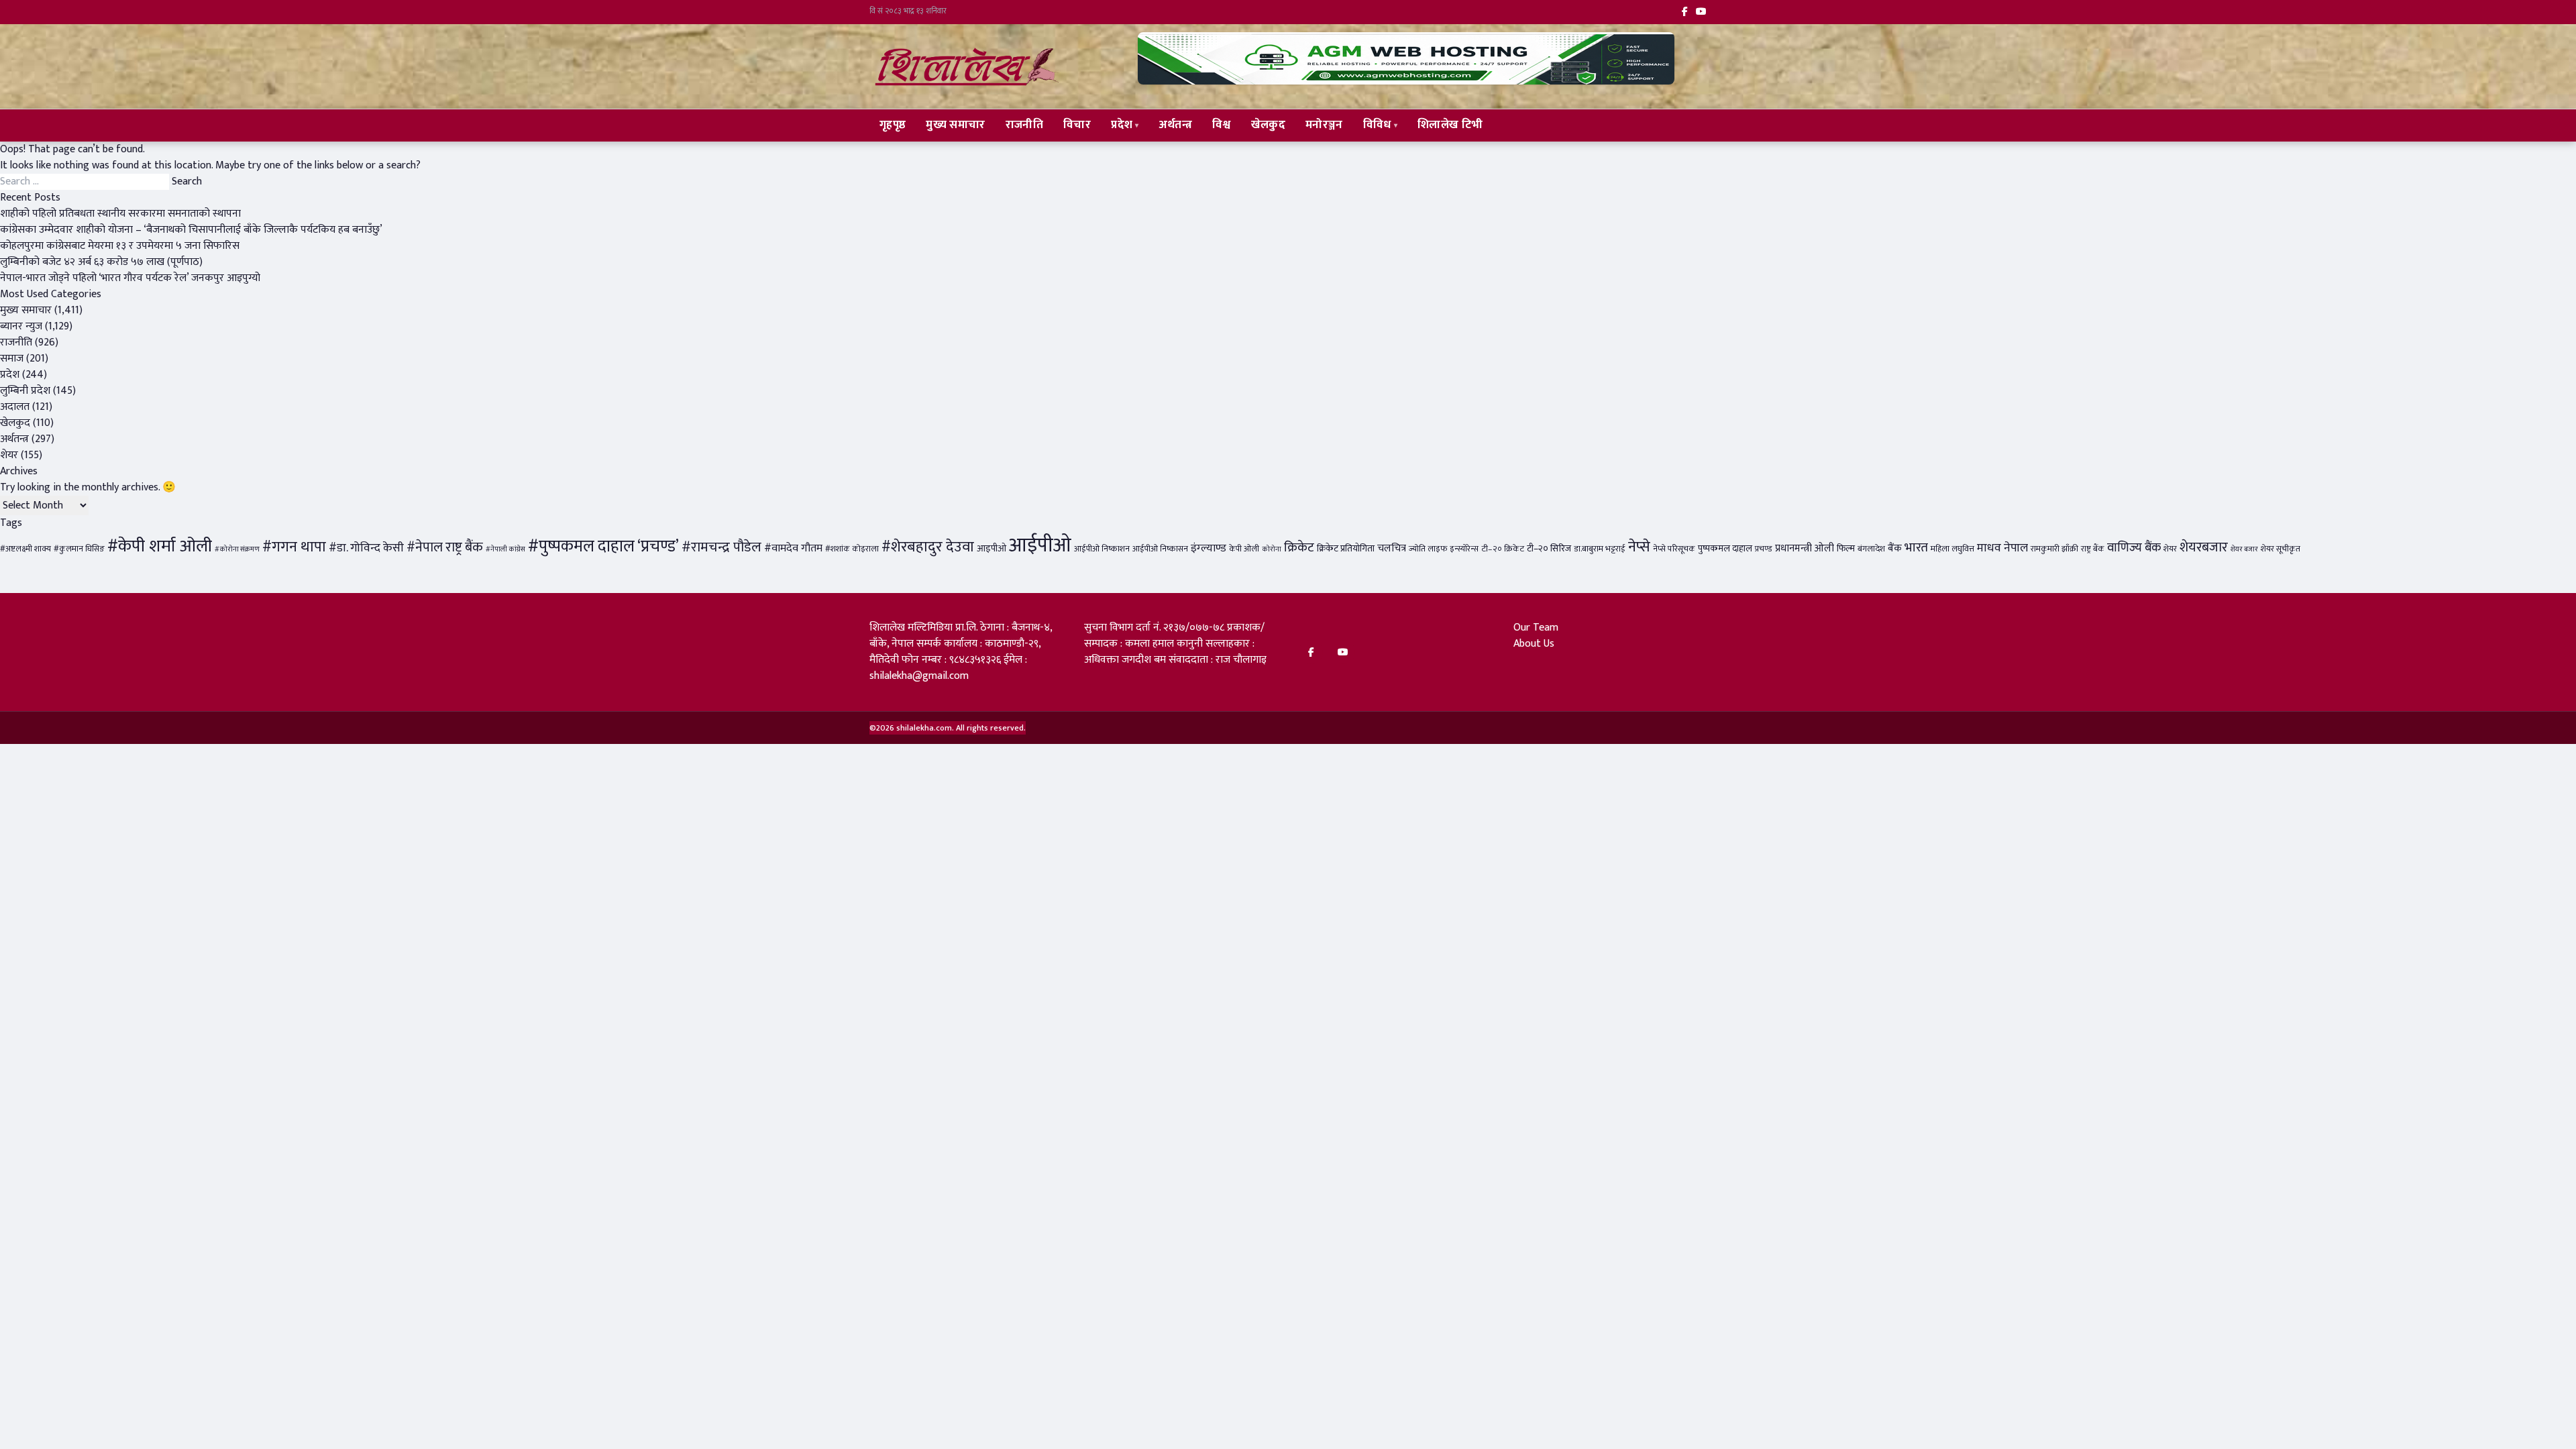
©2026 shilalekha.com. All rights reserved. (948, 728)
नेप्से (1639, 547)
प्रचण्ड (1764, 549)
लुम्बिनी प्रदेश (25, 391)
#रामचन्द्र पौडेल (721, 547)
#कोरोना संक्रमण (237, 549)
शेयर (9, 455)
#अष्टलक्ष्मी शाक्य (25, 549)
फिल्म (1846, 549)
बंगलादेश (1871, 549)
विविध (1377, 125)
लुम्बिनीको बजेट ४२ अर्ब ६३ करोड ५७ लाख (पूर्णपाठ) (101, 262)
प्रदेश (1122, 125)
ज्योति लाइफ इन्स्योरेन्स (1444, 549)
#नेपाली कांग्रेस (505, 549)
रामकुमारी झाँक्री (2054, 549)
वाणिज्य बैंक (2134, 548)
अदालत (15, 407)
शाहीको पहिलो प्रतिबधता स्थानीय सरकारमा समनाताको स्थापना (120, 214)
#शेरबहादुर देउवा (928, 547)
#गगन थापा (294, 547)
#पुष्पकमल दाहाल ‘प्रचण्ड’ (603, 546)
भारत (1916, 547)
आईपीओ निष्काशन (1102, 549)
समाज (12, 359)
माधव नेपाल (2002, 548)
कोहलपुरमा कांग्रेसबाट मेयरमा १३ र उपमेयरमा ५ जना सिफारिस (120, 246)
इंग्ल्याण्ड (1209, 548)
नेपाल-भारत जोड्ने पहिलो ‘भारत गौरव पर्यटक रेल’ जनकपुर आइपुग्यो (130, 278)
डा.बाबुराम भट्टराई (1600, 549)
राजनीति (1024, 125)
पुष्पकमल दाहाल (1725, 549)
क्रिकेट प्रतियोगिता (1346, 549)
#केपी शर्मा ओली (160, 546)
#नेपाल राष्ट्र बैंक (445, 547)
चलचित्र (1392, 548)
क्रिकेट (1299, 547)
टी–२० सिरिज (1549, 549)
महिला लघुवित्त (1952, 549)
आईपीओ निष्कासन (1160, 549)
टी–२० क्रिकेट (1503, 549)
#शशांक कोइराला (852, 549)
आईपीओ (1040, 546)
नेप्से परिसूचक (1674, 549)
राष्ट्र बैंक (2093, 549)
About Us (1534, 644)
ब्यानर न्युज (21, 326)
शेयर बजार (2244, 549)
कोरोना (1272, 549)
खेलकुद (1268, 125)
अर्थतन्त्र (1176, 125)
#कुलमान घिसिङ (79, 549)
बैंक (1895, 548)
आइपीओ (991, 549)
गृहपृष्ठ (893, 125)
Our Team (1536, 628)
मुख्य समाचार (955, 125)
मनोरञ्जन (1324, 125)
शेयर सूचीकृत (2280, 549)
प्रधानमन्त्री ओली (1805, 548)
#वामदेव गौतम (793, 548)
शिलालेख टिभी (1450, 125)
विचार (1077, 125)
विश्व (1222, 125)
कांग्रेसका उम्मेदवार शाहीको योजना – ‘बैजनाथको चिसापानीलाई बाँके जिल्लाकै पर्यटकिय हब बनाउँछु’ (191, 230)
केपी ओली (1244, 549)
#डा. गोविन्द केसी (366, 548)
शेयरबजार (2204, 547)
